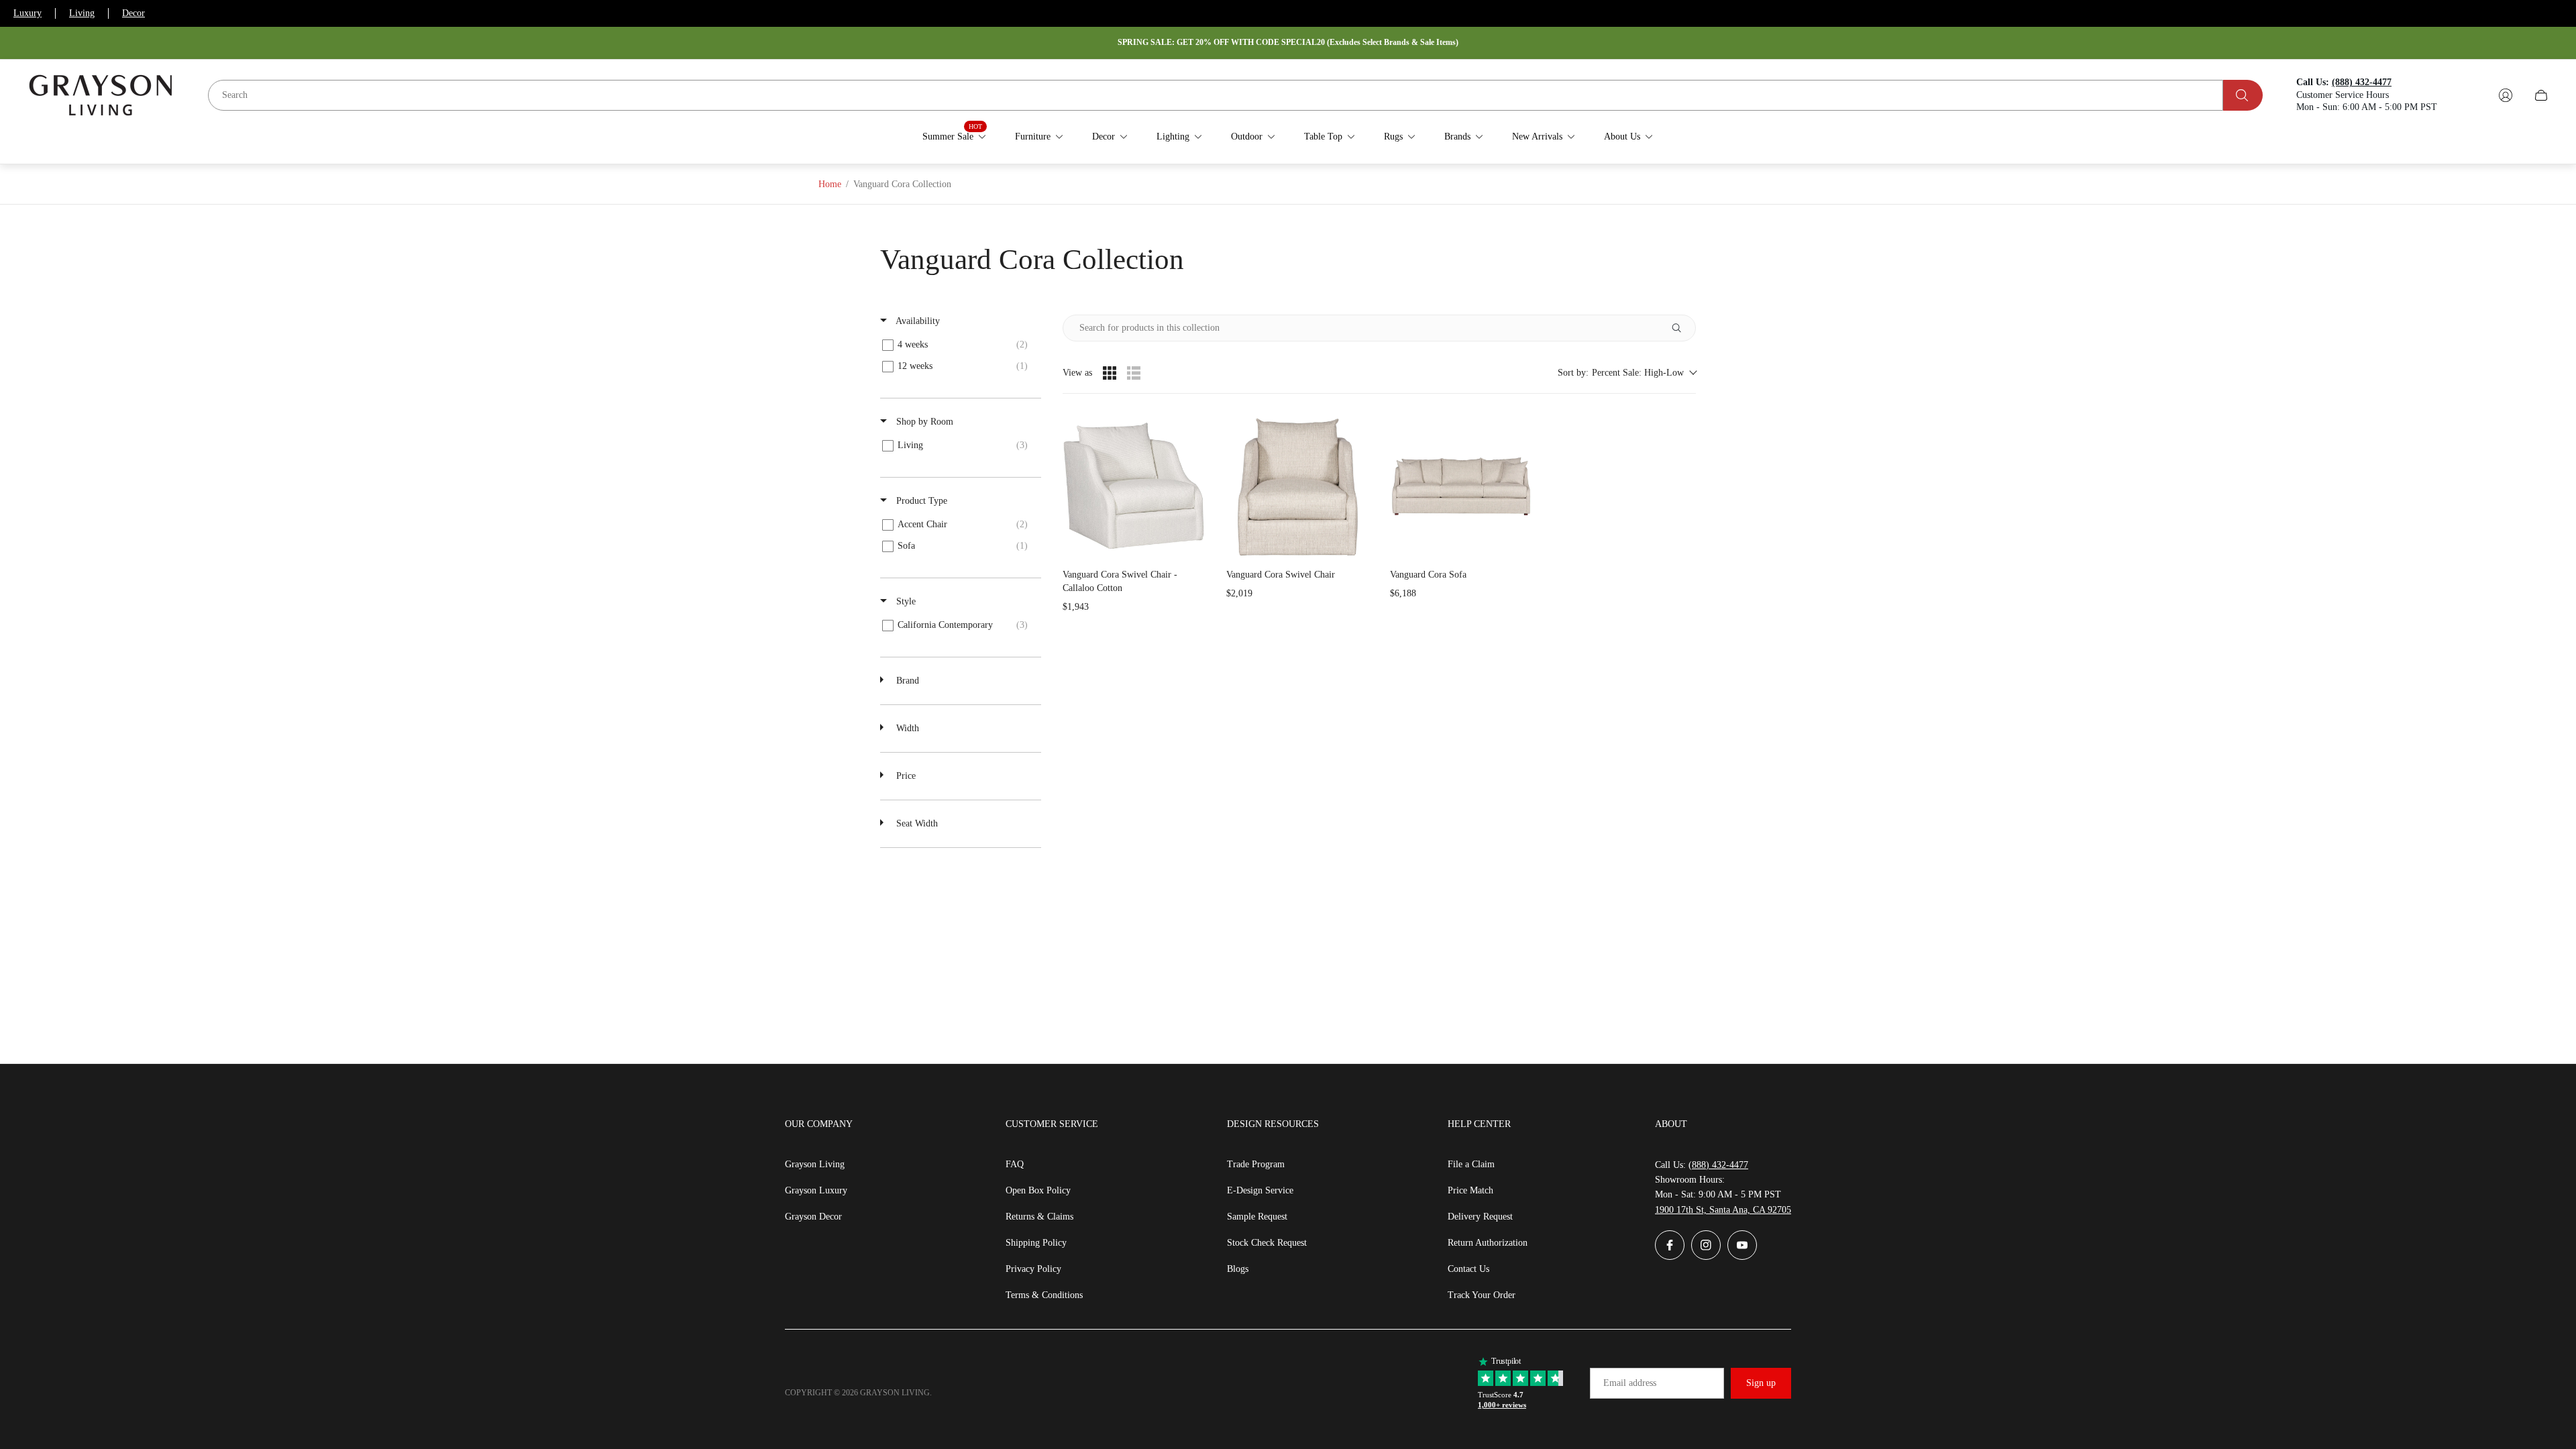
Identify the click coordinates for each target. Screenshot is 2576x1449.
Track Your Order (1482, 1295)
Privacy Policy (1033, 1269)
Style (905, 601)
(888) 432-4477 (1718, 1165)
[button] (1627, 373)
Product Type (920, 501)
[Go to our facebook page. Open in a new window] (1670, 1245)
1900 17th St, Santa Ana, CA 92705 (1723, 1210)
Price (905, 776)
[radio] (1110, 373)
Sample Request (1257, 1217)
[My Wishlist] (2474, 95)
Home (830, 184)
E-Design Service (1260, 1190)
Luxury (28, 13)
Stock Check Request (1267, 1243)
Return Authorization (1488, 1243)
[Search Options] (1682, 328)
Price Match (1470, 1190)
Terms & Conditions (1044, 1295)
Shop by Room (923, 422)
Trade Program (1256, 1164)
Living (82, 13)
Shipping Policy (1036, 1243)
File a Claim (1471, 1164)
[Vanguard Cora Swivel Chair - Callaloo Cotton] (1134, 486)
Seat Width (916, 823)
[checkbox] (958, 345)
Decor (133, 13)
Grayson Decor (813, 1217)
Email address (1630, 1383)
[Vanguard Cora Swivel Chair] (1297, 486)
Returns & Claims (1039, 1217)
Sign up (1761, 1383)
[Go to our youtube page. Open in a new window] (1742, 1245)
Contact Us (1468, 1269)
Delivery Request (1480, 1217)
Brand (906, 681)
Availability (917, 321)
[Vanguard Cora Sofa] (1461, 486)
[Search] (2243, 95)
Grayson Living (815, 1164)
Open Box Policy (1038, 1190)
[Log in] (2506, 95)
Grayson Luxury (816, 1190)
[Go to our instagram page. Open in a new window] (1706, 1245)
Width (906, 728)
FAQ (1015, 1164)
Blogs (1238, 1269)
